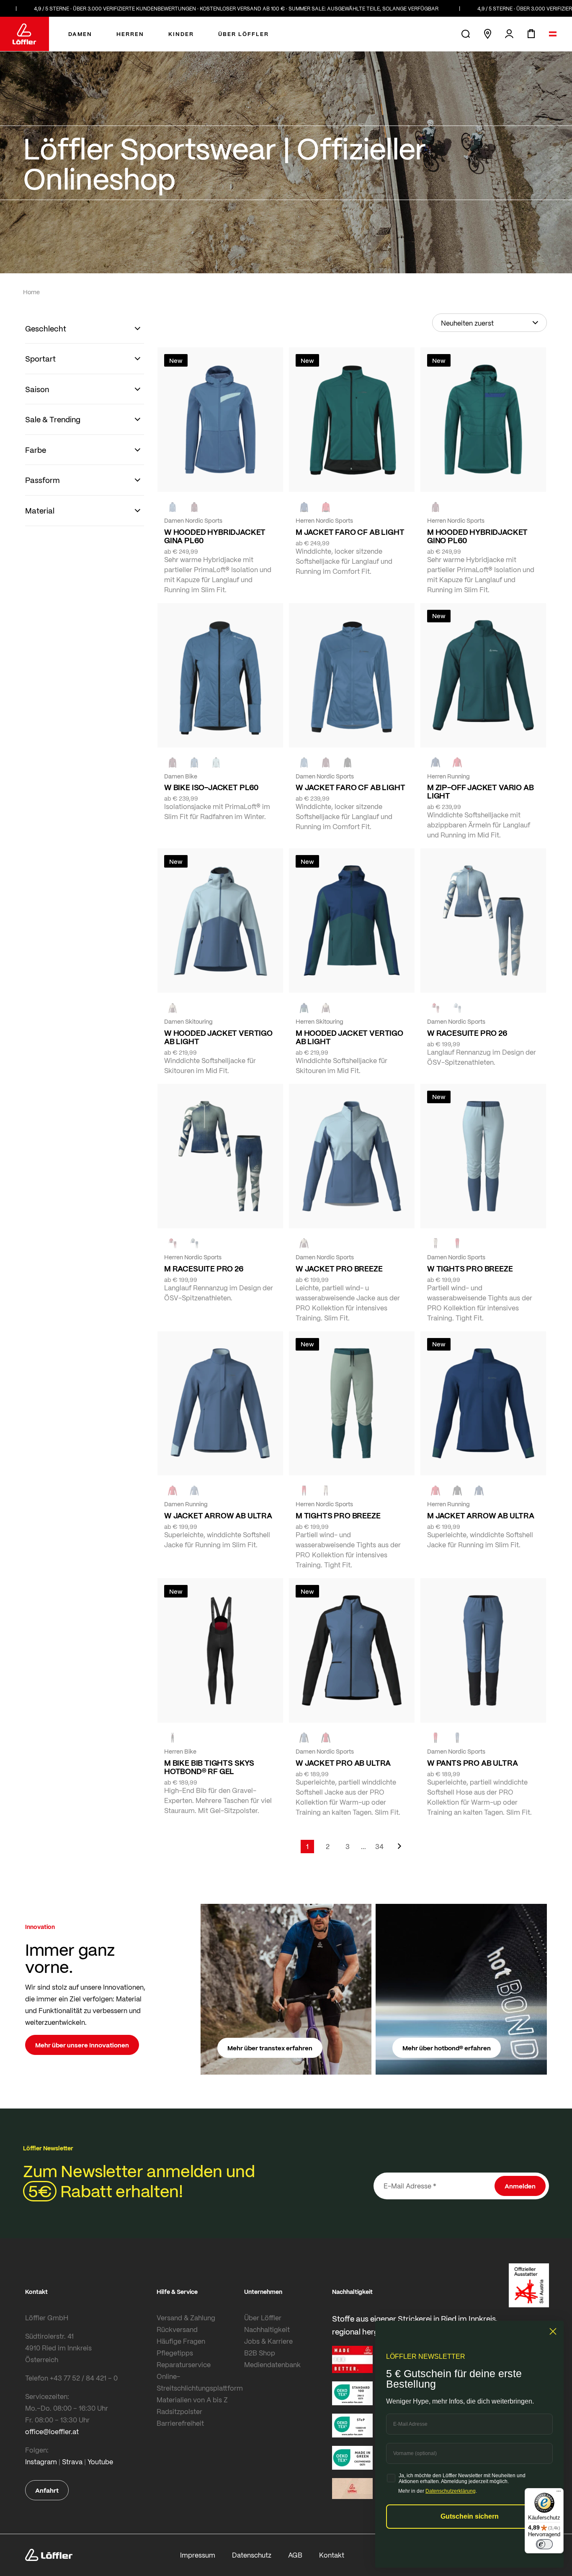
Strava (72, 2462)
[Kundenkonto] (509, 34)
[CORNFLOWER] (173, 507)
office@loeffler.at (52, 2431)
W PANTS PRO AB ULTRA (472, 1763)
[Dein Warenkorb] (531, 34)
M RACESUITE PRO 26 (204, 1269)
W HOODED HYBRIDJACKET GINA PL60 (215, 536)
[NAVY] (304, 507)
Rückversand (177, 2329)
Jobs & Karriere (268, 2341)
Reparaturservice (184, 2364)
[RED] (326, 507)
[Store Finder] (487, 34)
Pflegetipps (175, 2353)
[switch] (544, 2544)
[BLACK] (348, 763)
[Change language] (553, 34)
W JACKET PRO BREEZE (339, 1269)
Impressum (198, 2555)
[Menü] (559, 2493)
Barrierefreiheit (180, 2423)
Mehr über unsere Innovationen (82, 2045)
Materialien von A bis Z (192, 2400)
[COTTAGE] (194, 1243)
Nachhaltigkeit (267, 2329)
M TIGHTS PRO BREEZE (338, 1515)
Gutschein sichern (470, 2516)
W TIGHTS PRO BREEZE (470, 1269)
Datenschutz (252, 2555)
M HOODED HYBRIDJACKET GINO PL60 (477, 536)
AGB (295, 2555)
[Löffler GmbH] (24, 34)
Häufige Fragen (181, 2341)
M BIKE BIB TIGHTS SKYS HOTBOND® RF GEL (209, 1767)
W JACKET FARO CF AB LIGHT (350, 787)
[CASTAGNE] (194, 507)
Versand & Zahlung (186, 2318)
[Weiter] (399, 1850)
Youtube (100, 2462)
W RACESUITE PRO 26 (467, 1033)
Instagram (41, 2462)
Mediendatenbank (272, 2364)
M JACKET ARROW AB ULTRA (481, 1515)
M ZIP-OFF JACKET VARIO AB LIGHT (481, 791)
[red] (457, 763)
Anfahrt (47, 2490)
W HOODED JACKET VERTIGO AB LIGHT (218, 1037)
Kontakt (332, 2555)
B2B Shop (260, 2353)
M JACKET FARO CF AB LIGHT (350, 532)
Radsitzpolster (179, 2411)
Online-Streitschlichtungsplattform (198, 2382)
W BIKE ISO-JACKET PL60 (211, 787)
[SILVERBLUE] (216, 763)
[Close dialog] (553, 2331)
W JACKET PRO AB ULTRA (343, 1763)
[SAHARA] (173, 1008)
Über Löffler (263, 2318)
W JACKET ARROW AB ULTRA (218, 1515)
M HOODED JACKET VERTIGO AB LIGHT (349, 1037)
